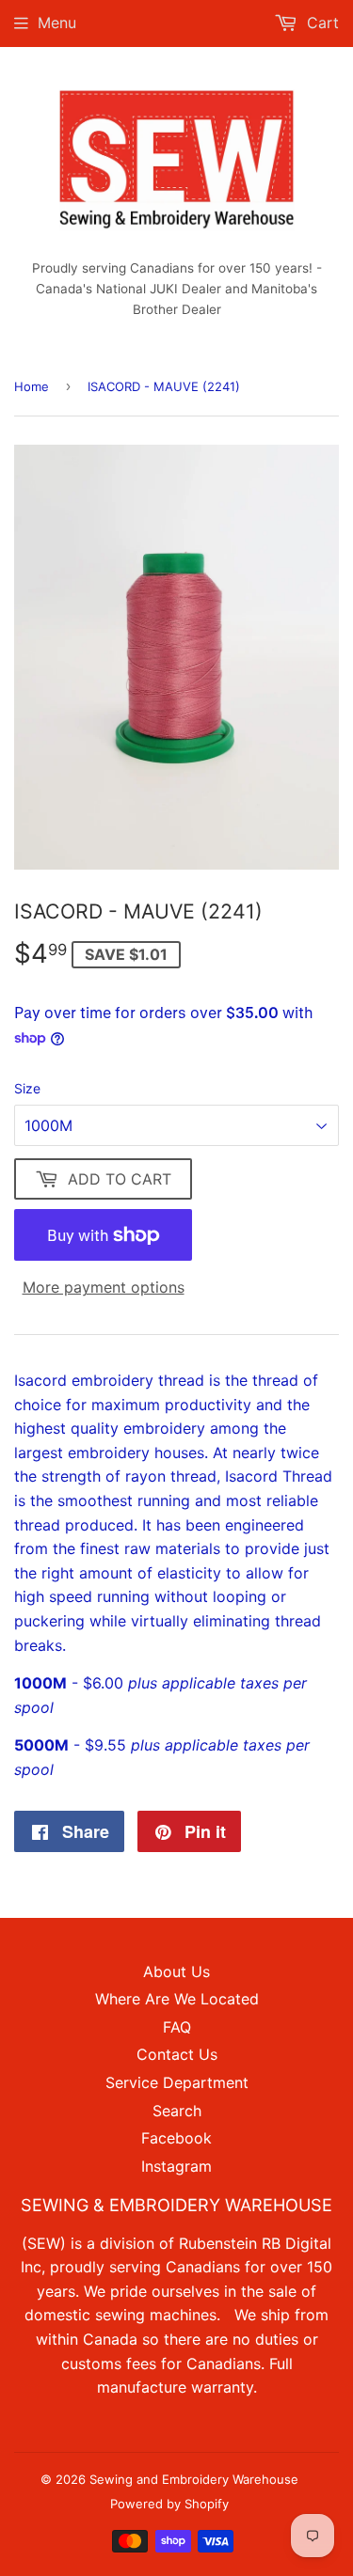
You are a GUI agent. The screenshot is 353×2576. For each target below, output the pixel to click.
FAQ (177, 2027)
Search (177, 2111)
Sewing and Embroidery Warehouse (194, 2479)
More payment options (104, 1287)
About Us (176, 1971)
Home (32, 386)
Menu (57, 23)
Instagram (176, 2166)
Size (27, 1088)
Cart (321, 23)
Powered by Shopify (169, 2504)
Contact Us (177, 2054)
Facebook (176, 2138)
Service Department (177, 2082)
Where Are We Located (177, 1999)
